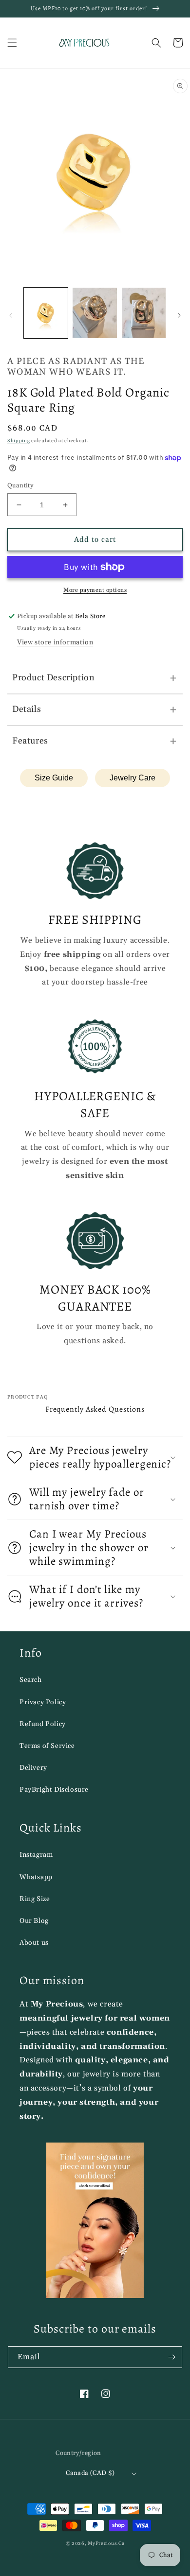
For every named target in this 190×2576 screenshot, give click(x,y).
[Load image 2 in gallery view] (95, 313)
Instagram (36, 1855)
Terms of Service (47, 1746)
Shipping (19, 441)
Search (31, 1680)
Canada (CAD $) (90, 2473)
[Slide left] (11, 315)
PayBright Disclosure (54, 1790)
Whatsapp (36, 1877)
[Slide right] (179, 315)
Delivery (33, 1768)
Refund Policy (43, 1724)
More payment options (95, 590)
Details (95, 709)
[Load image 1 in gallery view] (46, 313)
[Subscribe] (171, 2357)
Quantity (20, 485)
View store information (55, 642)
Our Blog (34, 1921)
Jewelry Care (133, 778)
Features (95, 741)
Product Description (95, 678)
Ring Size (35, 1899)
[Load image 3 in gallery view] (144, 313)
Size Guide (54, 778)
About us (34, 1943)
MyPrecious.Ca (106, 2543)
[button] (12, 43)
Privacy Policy (43, 1702)
